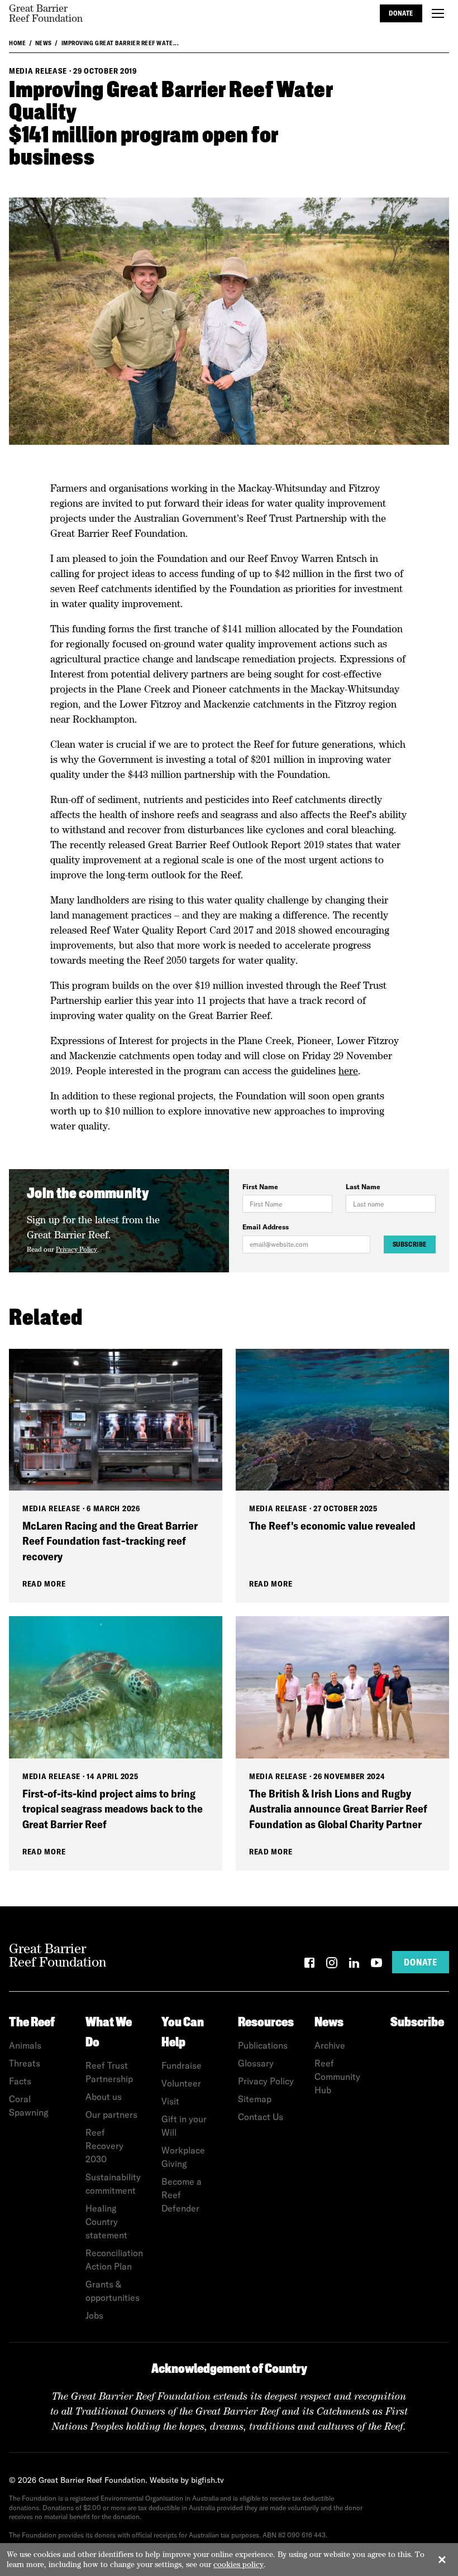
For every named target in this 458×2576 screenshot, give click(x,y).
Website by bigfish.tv (187, 2480)
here (348, 1071)
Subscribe (410, 1244)
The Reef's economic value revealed (332, 1525)
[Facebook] (309, 1965)
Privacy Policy (77, 1249)
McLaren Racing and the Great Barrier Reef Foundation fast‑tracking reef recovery (110, 1541)
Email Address (266, 1227)
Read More (44, 1584)
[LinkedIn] (354, 1965)
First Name (260, 1187)
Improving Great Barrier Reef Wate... (120, 43)
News (44, 43)
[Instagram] (332, 1965)
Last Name (363, 1187)
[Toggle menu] (438, 13)
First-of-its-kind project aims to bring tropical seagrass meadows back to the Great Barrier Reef (113, 1809)
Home (17, 43)
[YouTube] (376, 1965)
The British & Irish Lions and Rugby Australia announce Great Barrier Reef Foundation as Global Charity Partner (338, 1809)
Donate (401, 13)
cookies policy (238, 2564)
